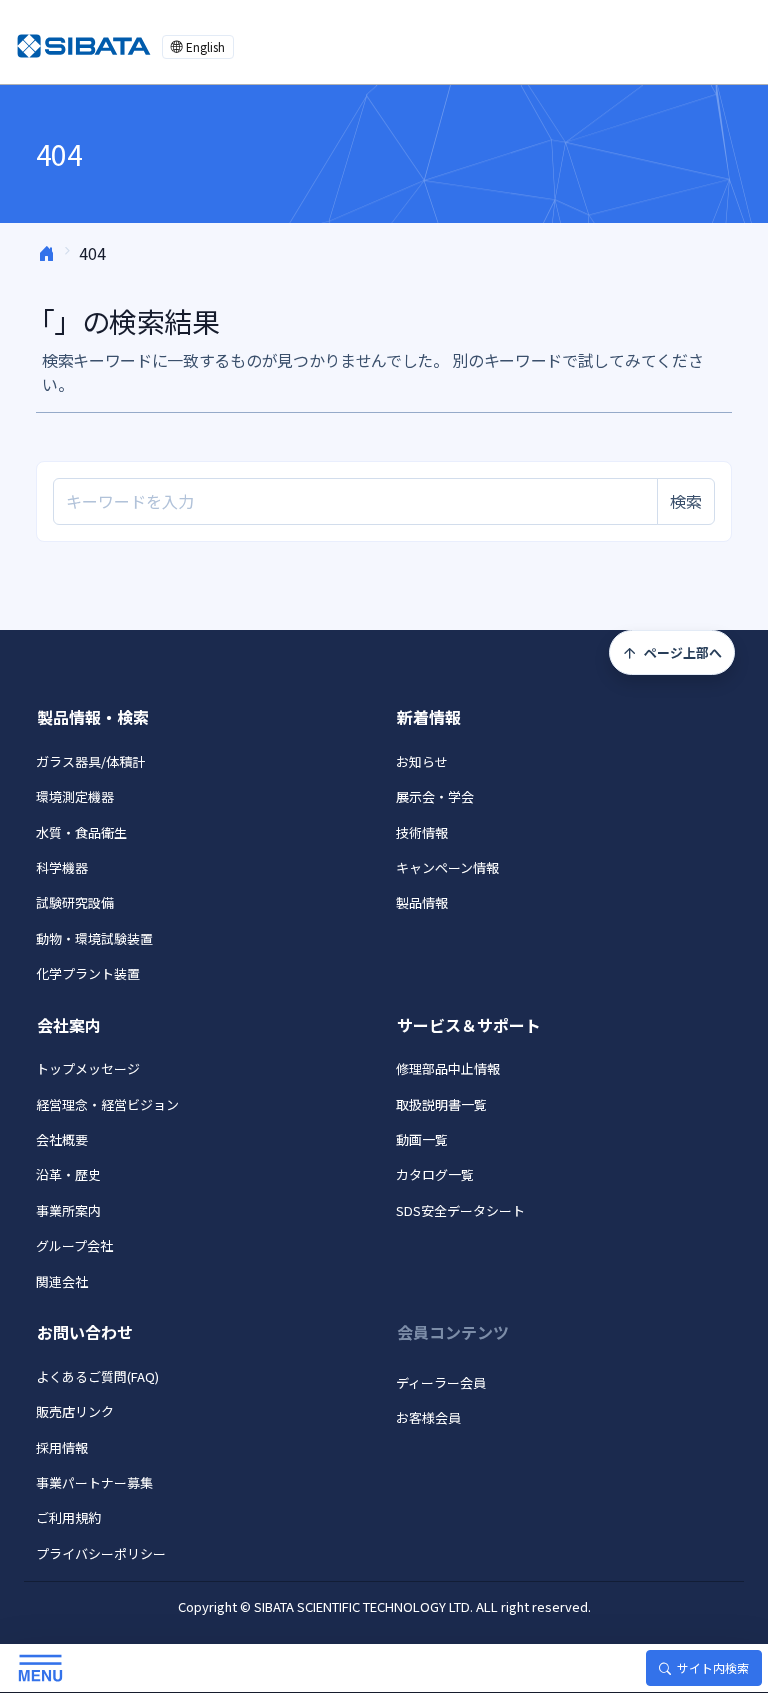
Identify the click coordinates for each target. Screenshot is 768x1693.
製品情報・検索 (93, 717)
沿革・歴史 (68, 1174)
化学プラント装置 (88, 973)
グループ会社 (74, 1245)
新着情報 (429, 717)
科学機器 (62, 867)
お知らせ (422, 761)
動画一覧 (422, 1139)
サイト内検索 (713, 1667)
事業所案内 (68, 1210)
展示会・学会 (435, 796)
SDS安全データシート (460, 1210)
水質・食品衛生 (81, 832)
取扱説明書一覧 (441, 1104)
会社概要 (62, 1139)
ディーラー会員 (441, 1382)
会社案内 (69, 1025)
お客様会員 (428, 1417)
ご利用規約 (68, 1517)
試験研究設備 (75, 902)
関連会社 (62, 1281)
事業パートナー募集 (94, 1482)
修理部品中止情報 (448, 1068)
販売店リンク (75, 1411)
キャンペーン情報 (447, 867)
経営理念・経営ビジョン (107, 1104)
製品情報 (422, 902)
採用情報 (62, 1447)
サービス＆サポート (469, 1025)
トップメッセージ (88, 1068)
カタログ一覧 (435, 1174)
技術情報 (422, 832)
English (205, 46)
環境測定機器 (75, 796)
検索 (686, 501)
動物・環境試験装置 (94, 938)
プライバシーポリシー (101, 1553)
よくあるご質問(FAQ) (97, 1376)
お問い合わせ (85, 1332)
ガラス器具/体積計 (90, 761)
